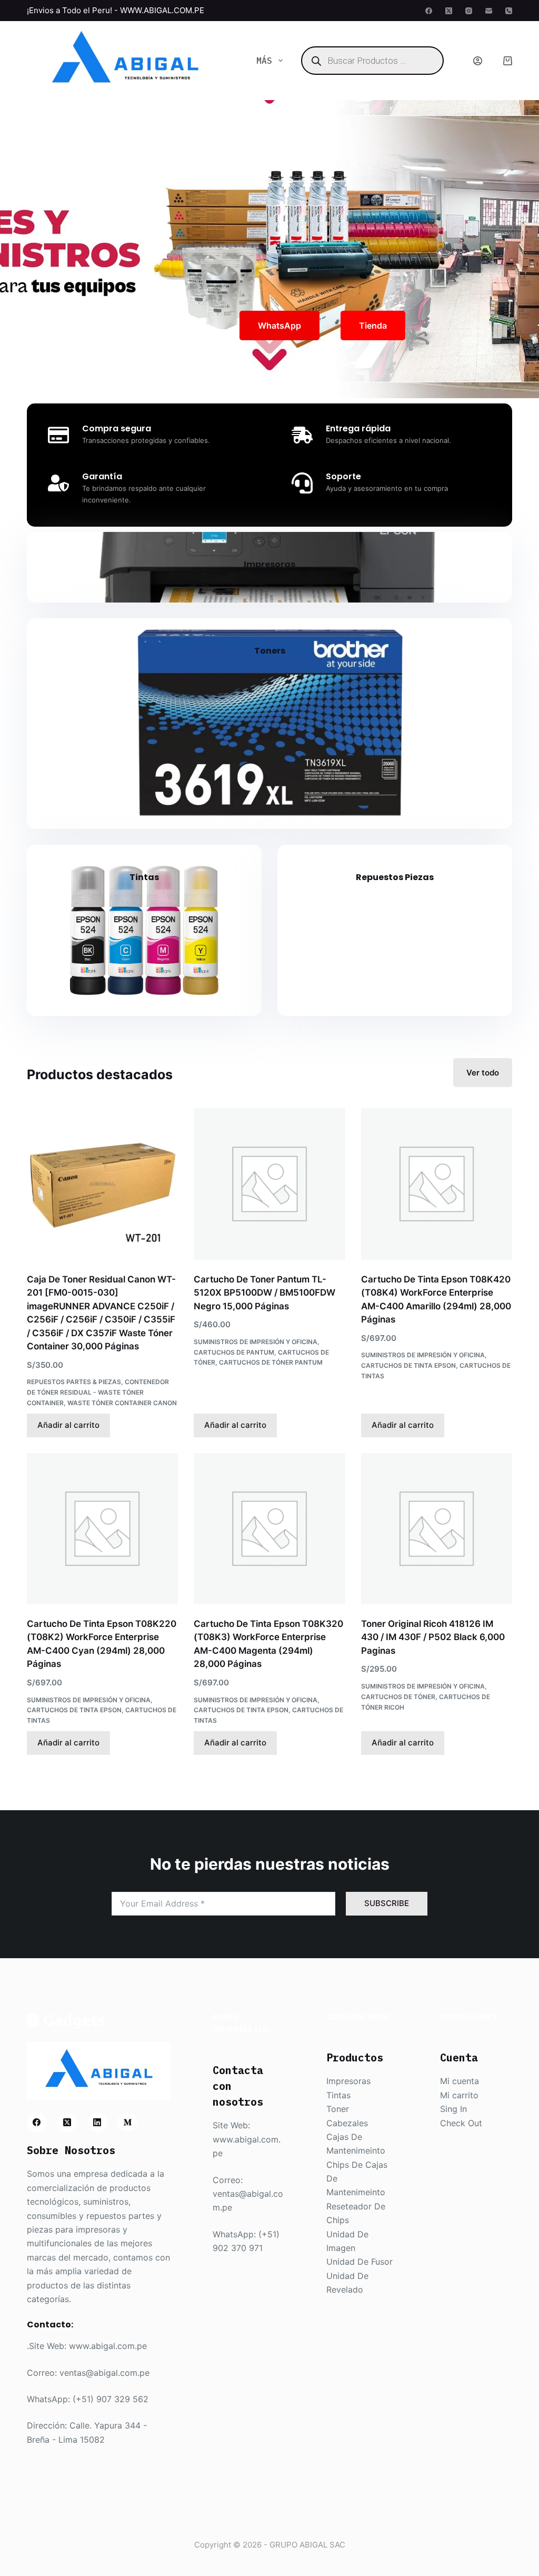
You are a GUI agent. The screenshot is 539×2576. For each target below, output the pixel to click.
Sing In (453, 2109)
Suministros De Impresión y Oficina (256, 1342)
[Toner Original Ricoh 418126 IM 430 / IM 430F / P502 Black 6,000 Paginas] (437, 1529)
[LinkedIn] (97, 2123)
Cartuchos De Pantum (234, 1352)
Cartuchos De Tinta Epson (408, 1365)
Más (264, 61)
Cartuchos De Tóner (398, 1697)
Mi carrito (459, 2095)
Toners (270, 651)
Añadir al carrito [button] (68, 1425)
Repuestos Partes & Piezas (74, 1382)
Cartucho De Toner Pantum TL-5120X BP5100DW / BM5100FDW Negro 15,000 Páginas (264, 1293)
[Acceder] (478, 61)
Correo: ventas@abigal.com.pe (88, 2373)
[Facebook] (429, 11)
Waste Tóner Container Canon (122, 1403)
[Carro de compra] (508, 61)
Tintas (144, 877)
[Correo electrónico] (489, 11)
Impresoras (269, 564)
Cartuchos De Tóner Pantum (271, 1362)
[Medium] (128, 2123)
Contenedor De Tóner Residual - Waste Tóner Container (98, 1392)
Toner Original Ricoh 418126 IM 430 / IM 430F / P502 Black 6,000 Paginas (433, 1637)
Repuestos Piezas (395, 877)
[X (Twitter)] (449, 11)
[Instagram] (469, 11)
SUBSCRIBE (387, 1903)
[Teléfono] (509, 11)
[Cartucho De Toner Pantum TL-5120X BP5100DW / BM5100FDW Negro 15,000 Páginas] (269, 1184)
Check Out (461, 2123)
